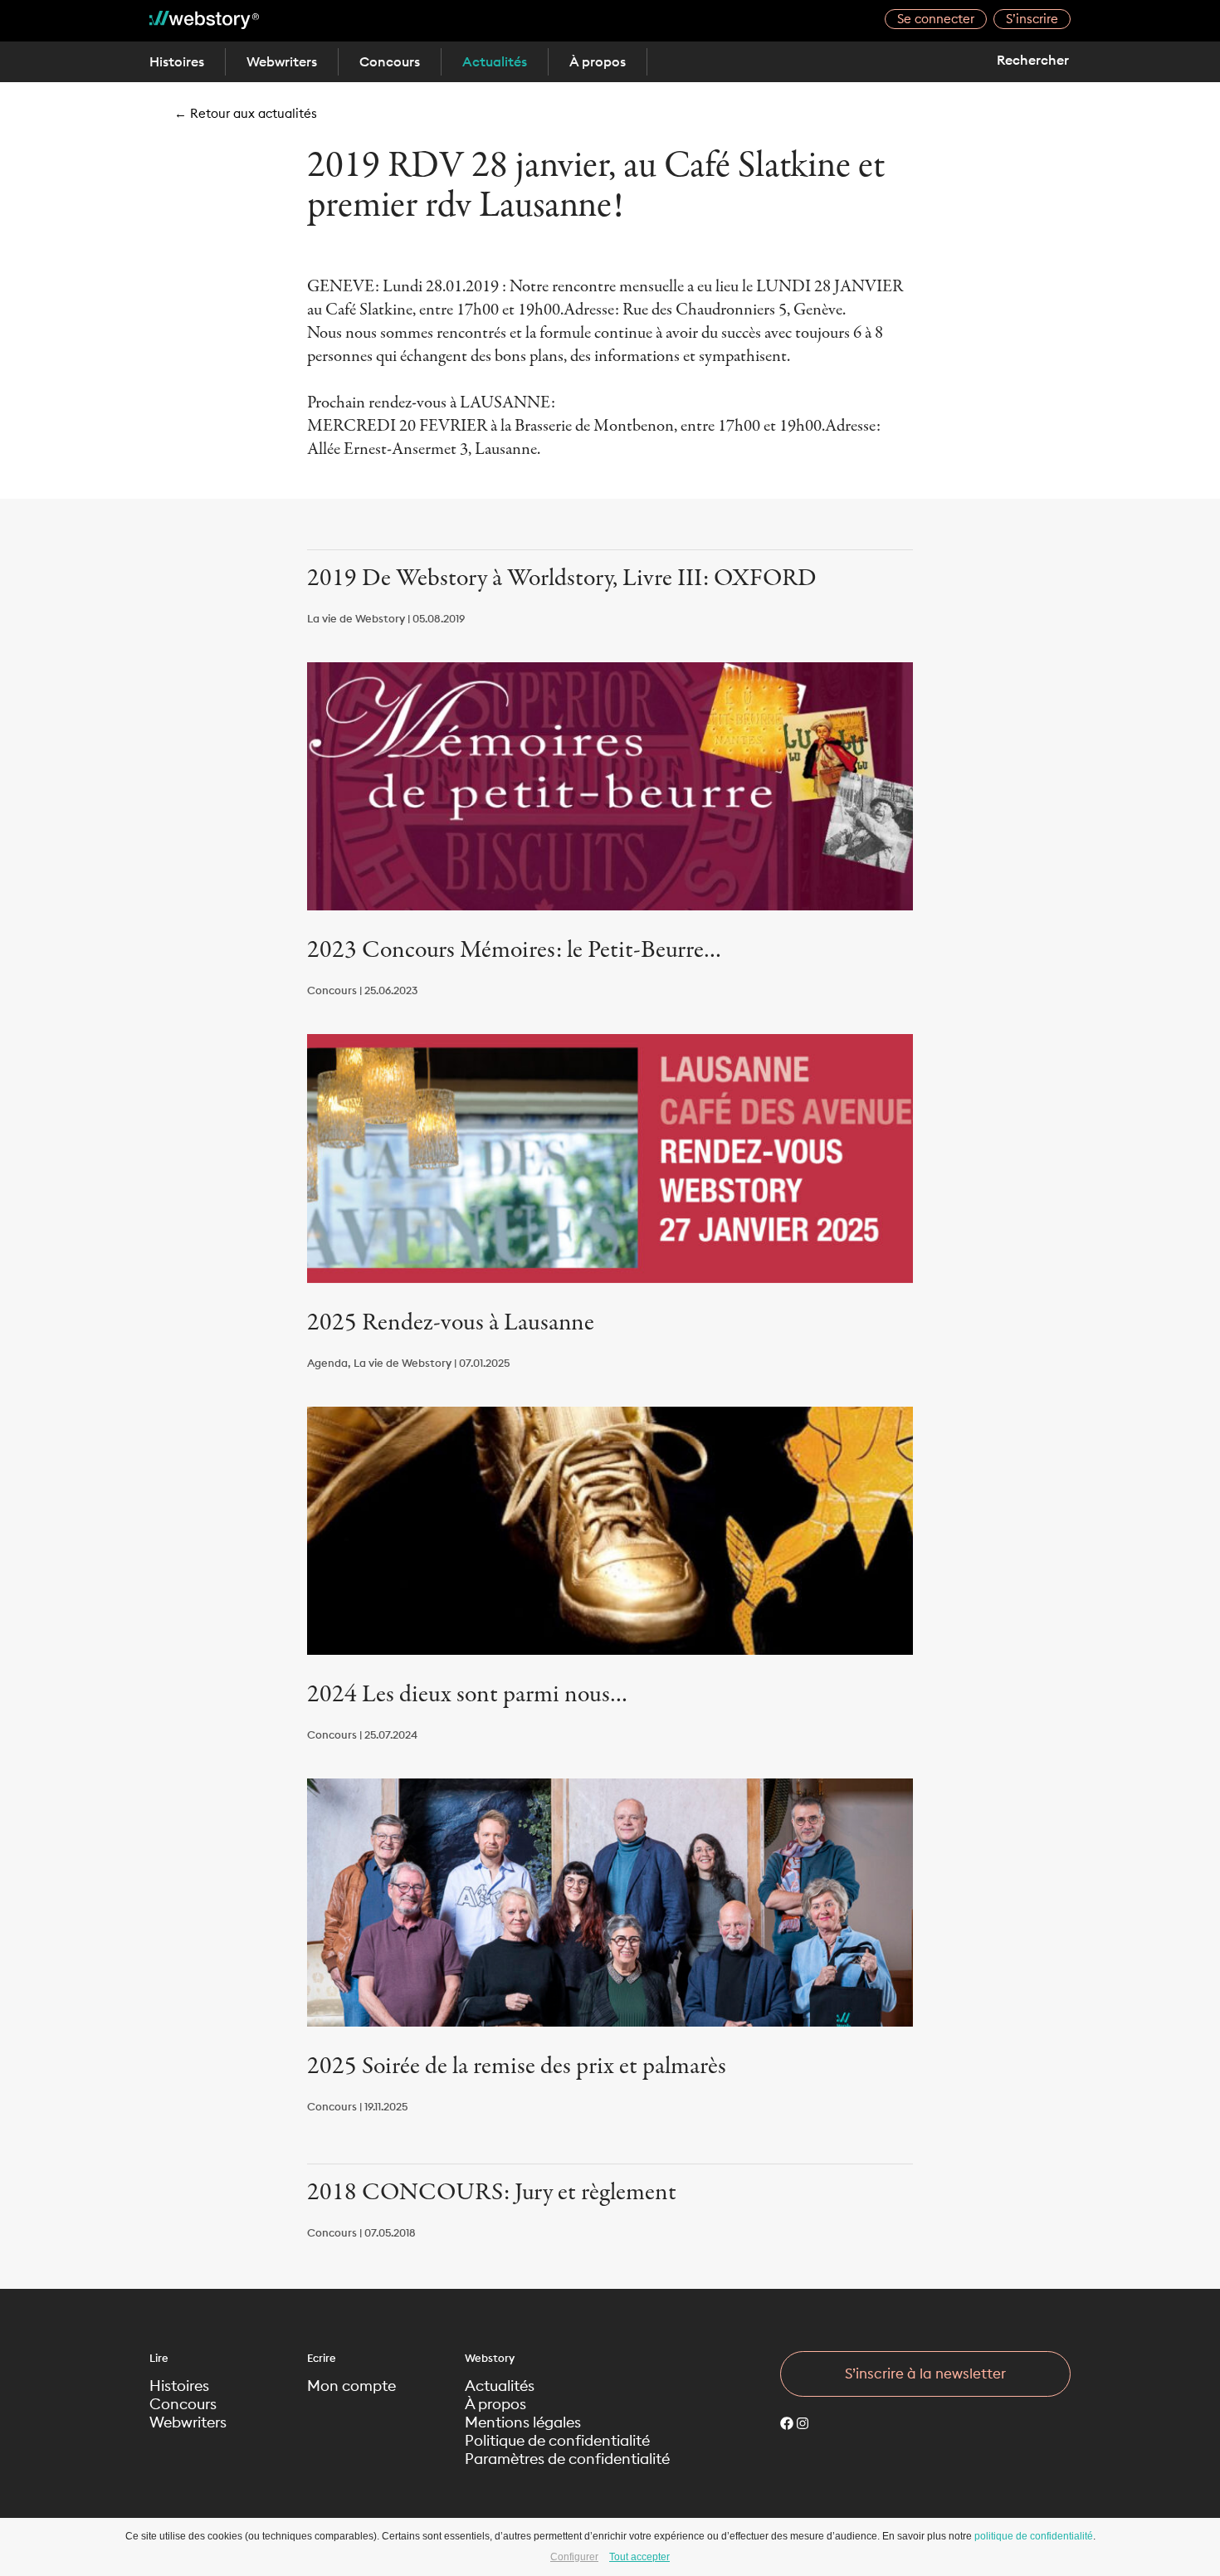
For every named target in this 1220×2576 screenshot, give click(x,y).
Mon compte (351, 2386)
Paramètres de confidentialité (567, 2459)
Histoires (177, 61)
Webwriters (282, 61)
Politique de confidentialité (557, 2441)
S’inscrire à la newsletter (925, 2374)
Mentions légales (523, 2422)
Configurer (574, 2557)
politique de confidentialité (1034, 2536)
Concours (390, 61)
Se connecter (936, 19)
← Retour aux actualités (246, 113)
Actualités (495, 61)
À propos (598, 61)
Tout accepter (639, 2557)
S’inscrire (1032, 19)
